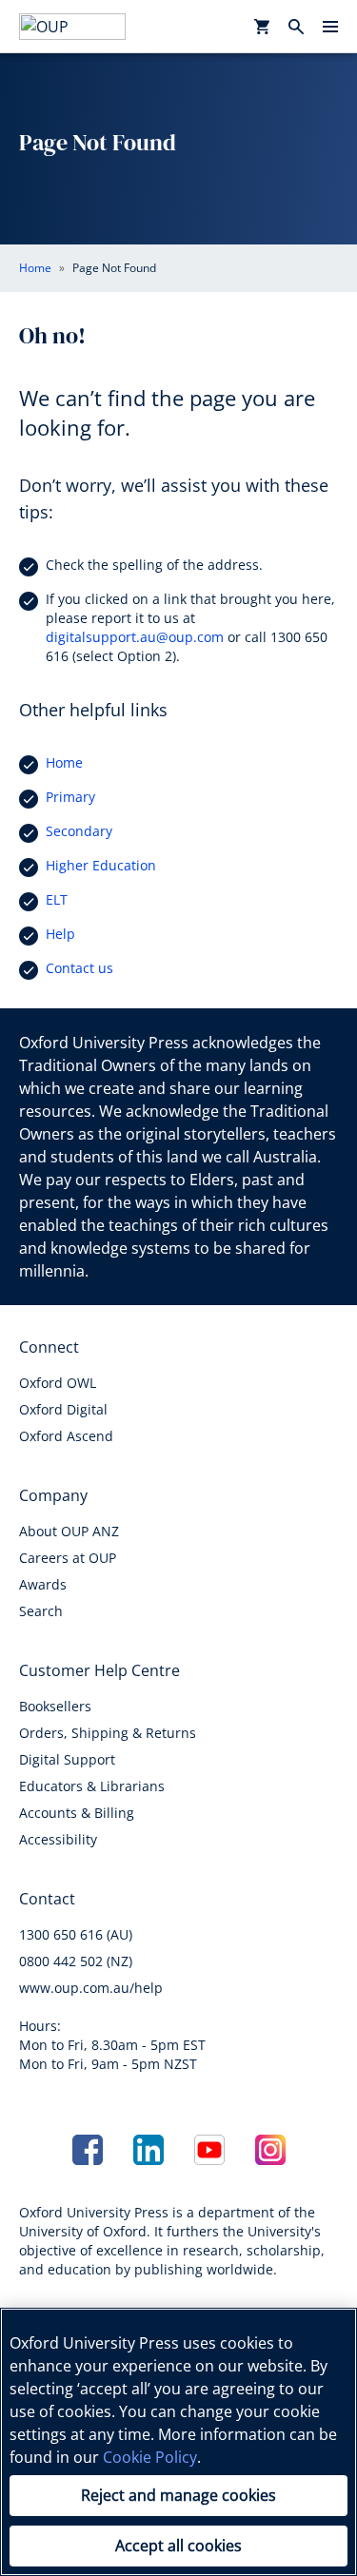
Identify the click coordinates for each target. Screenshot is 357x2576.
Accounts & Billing (77, 1813)
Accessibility (58, 1839)
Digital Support (67, 1759)
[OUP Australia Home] (72, 27)
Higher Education (101, 865)
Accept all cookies (178, 2546)
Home (64, 762)
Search (41, 1611)
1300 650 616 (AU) (76, 1934)
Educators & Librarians (92, 1786)
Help (60, 934)
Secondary (79, 831)
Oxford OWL (58, 1383)
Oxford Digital (63, 1409)
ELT (57, 899)
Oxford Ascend (66, 1436)
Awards (43, 1584)
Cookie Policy (150, 2457)
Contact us (79, 968)
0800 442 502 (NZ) (76, 1961)
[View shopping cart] (262, 27)
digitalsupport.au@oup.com (135, 637)
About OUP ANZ (69, 1531)
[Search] (296, 27)
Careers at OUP (68, 1558)
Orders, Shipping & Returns (108, 1733)
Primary (70, 797)
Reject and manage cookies (178, 2495)
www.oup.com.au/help (91, 1988)
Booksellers (55, 1706)
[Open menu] (330, 27)
